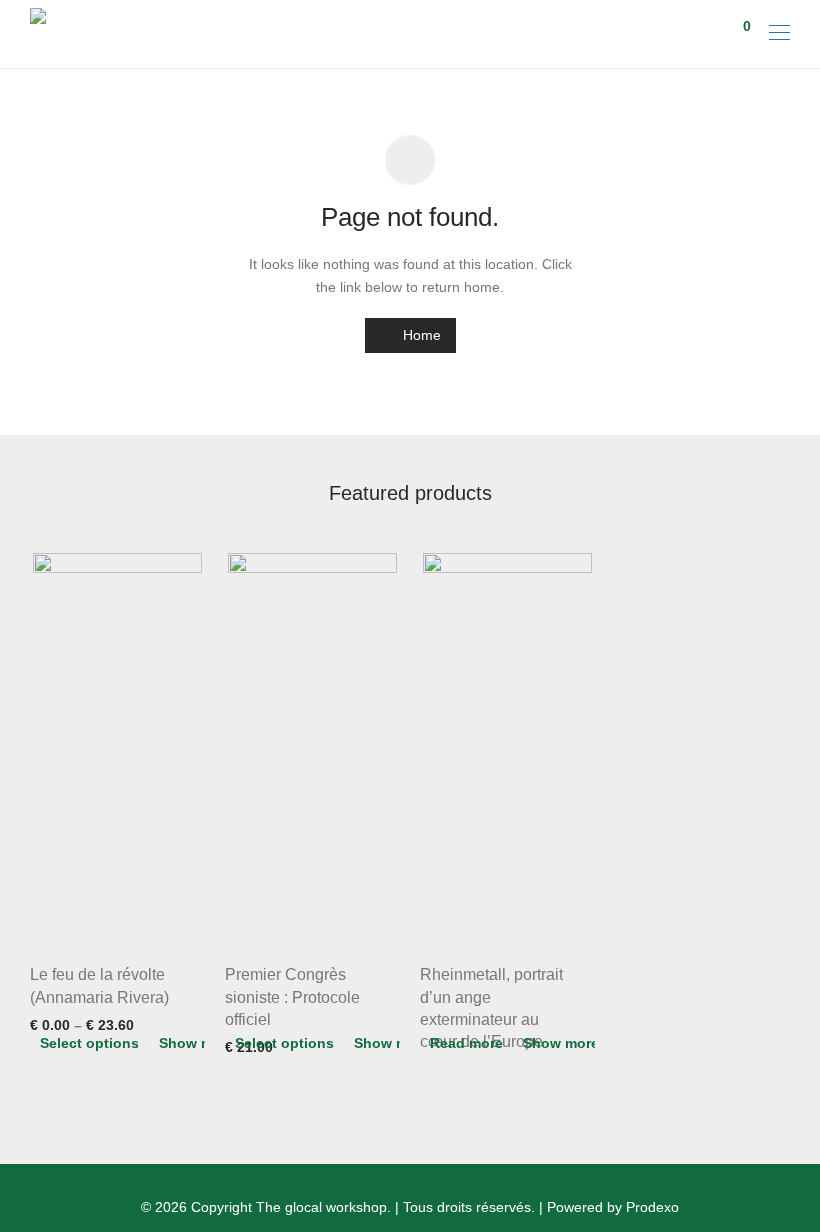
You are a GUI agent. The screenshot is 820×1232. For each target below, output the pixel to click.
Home (420, 335)
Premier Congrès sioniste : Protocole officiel (292, 997)
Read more (466, 1043)
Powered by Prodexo (613, 1207)
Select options (89, 1043)
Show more (197, 1043)
